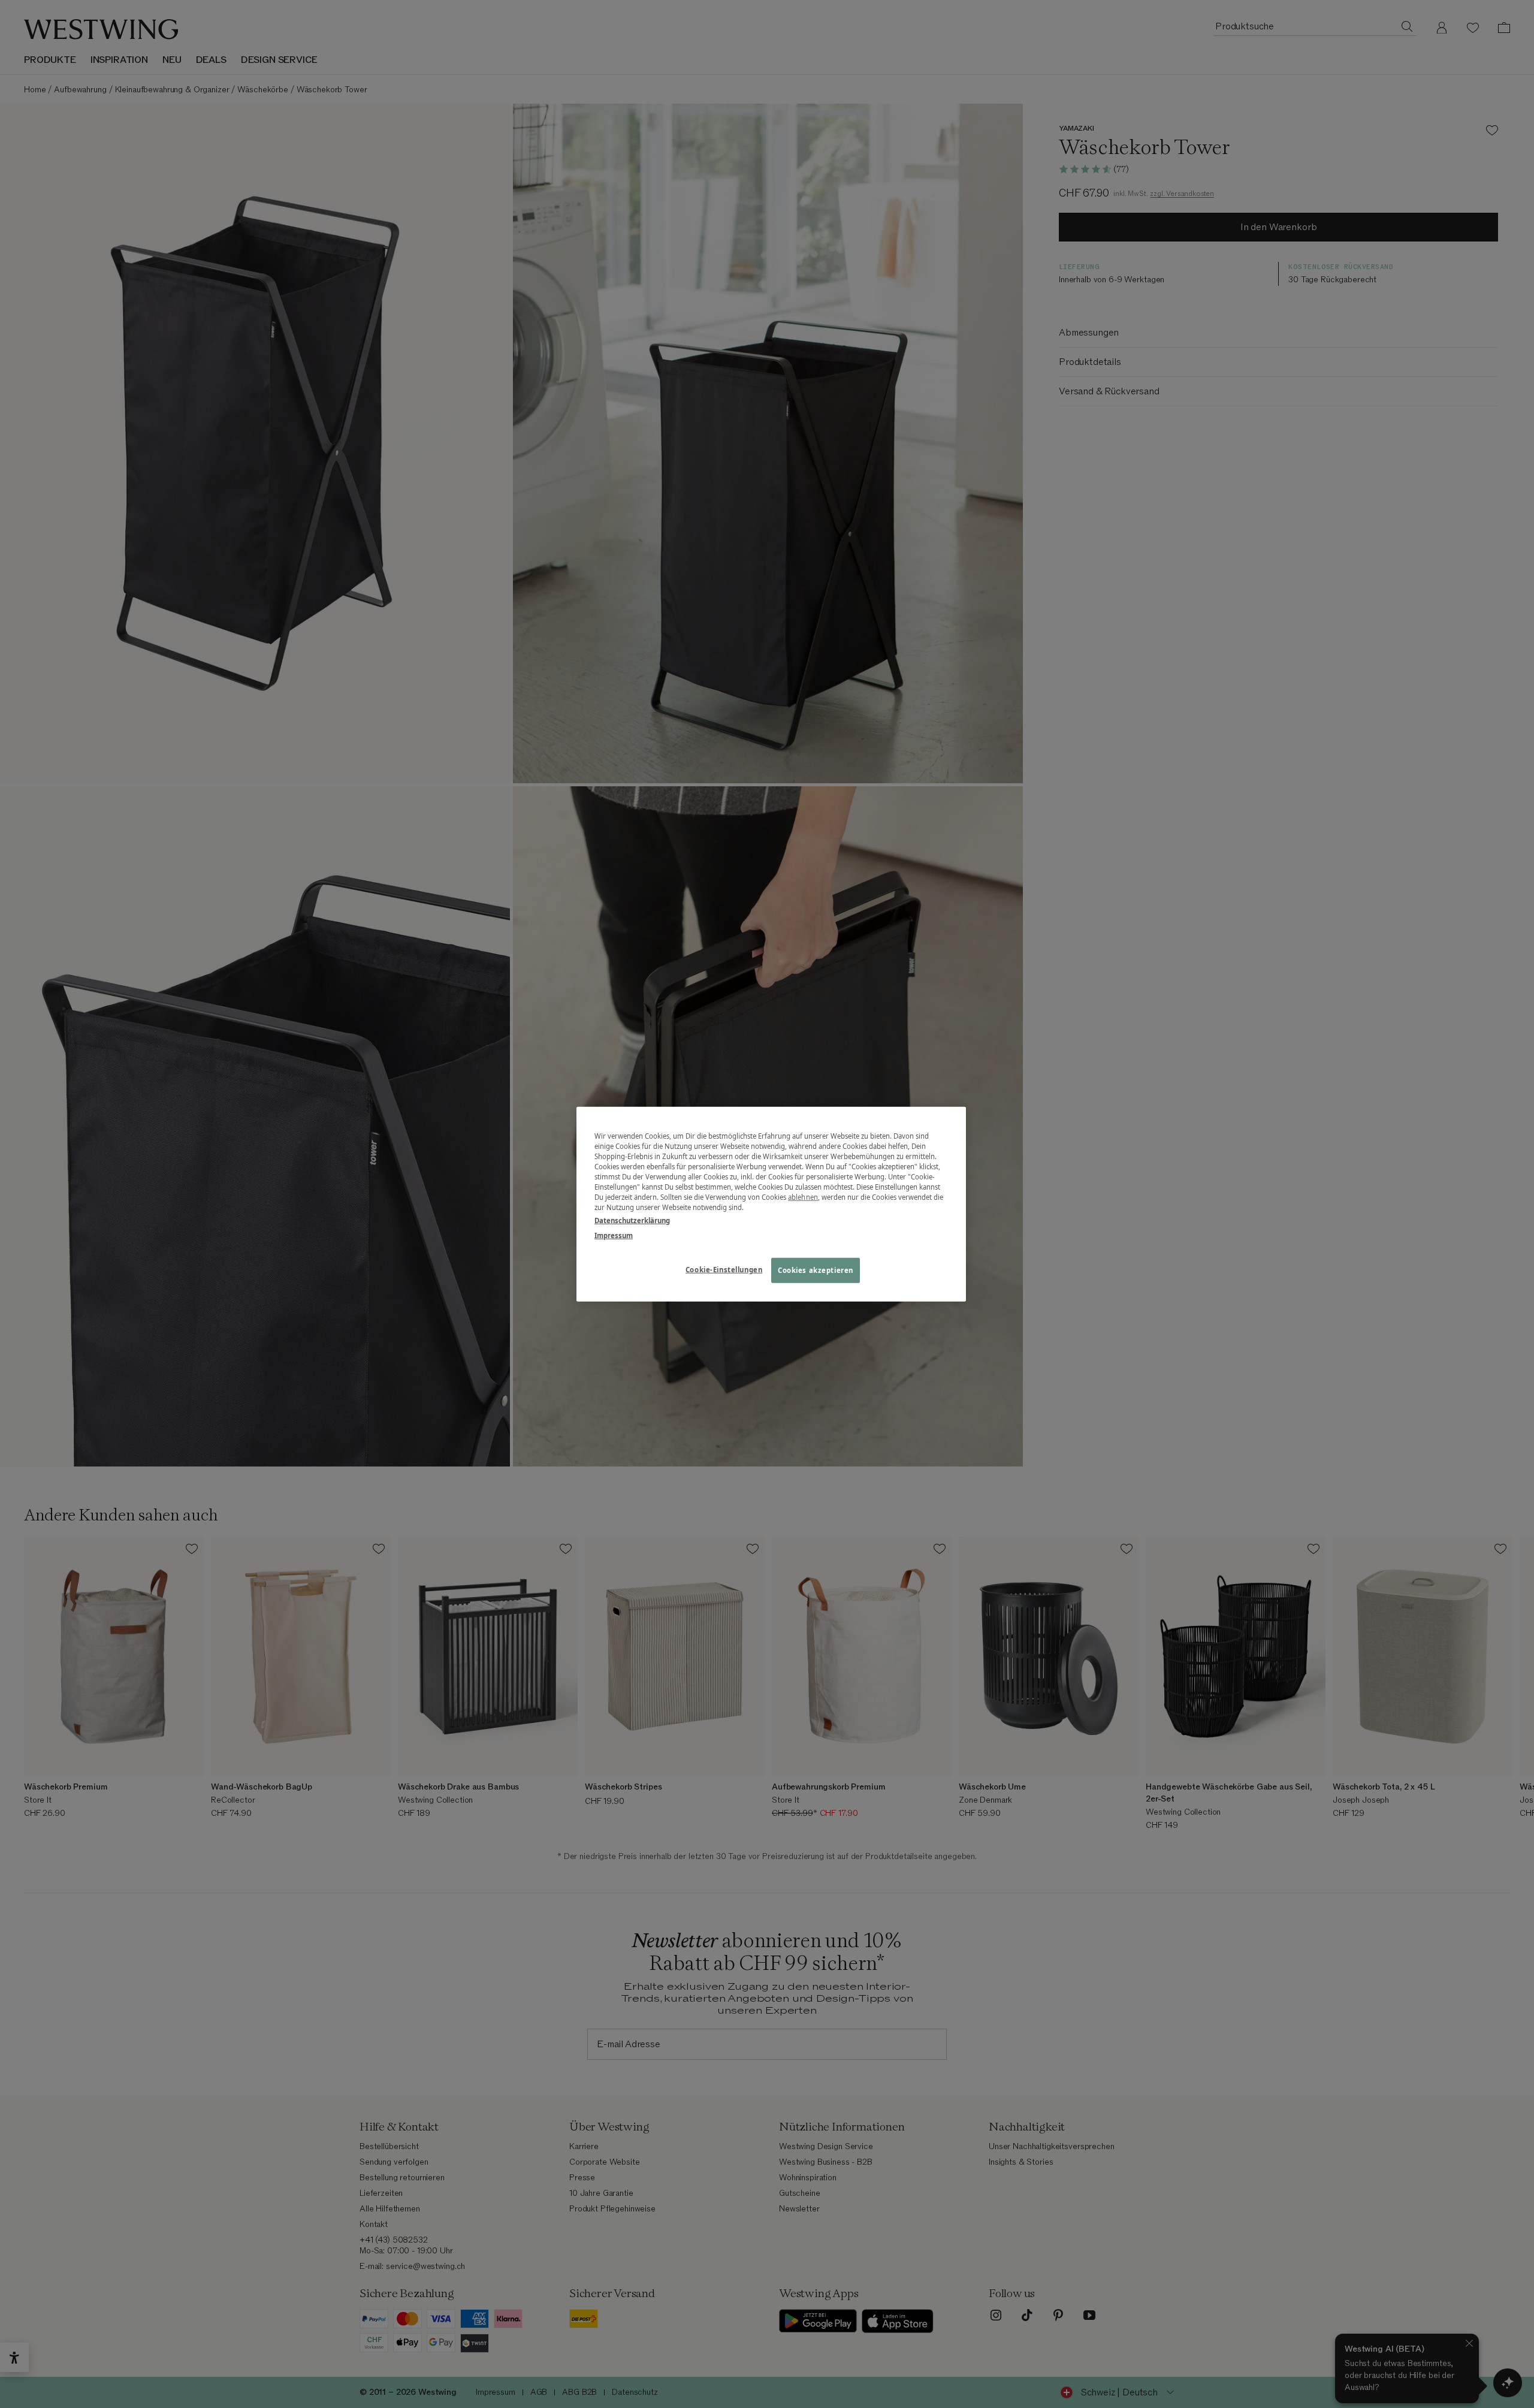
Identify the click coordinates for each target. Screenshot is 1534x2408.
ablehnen (803, 1197)
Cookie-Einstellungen (724, 1269)
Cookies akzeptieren (816, 1270)
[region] (771, 1204)
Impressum (614, 1235)
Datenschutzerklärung (632, 1220)
